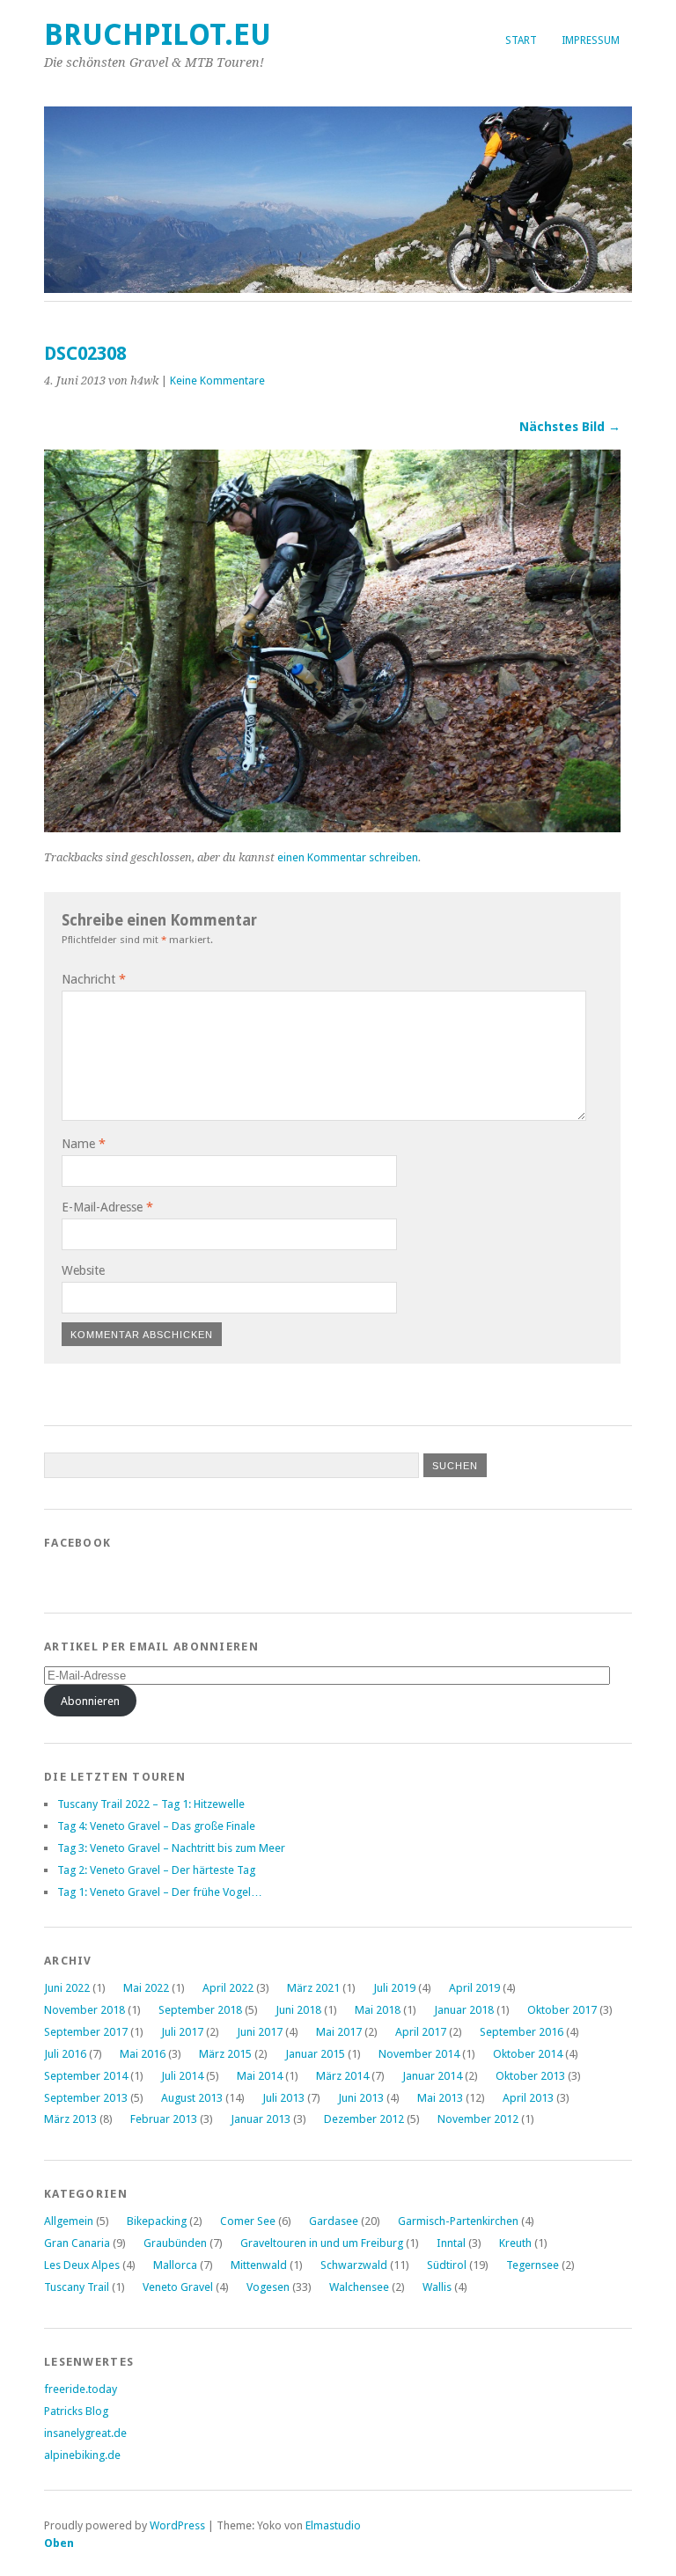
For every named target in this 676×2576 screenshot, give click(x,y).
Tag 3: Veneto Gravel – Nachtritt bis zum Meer (171, 1848)
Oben (59, 2543)
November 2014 (419, 2054)
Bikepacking (157, 2221)
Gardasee (334, 2221)
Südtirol (447, 2265)
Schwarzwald (354, 2265)
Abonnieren (90, 1701)
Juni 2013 (361, 2098)
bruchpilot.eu (158, 35)
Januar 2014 (432, 2076)
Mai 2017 (339, 2032)
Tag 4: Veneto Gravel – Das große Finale (156, 1826)
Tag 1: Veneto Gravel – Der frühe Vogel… (160, 1892)
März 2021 (313, 1988)
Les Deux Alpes (82, 2265)
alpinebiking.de (82, 2455)
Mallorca (175, 2265)
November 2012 (478, 2119)
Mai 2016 (143, 2054)
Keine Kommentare (217, 381)
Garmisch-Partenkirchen (458, 2221)
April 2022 (228, 1988)
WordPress (177, 2525)
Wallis (437, 2287)
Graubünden (175, 2243)
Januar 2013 (261, 2119)
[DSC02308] (332, 827)
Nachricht (94, 979)
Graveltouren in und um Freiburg (322, 2243)
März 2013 (70, 2119)
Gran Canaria (77, 2243)
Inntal (451, 2243)
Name (84, 1144)
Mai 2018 (378, 2010)
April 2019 (474, 1988)
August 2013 (192, 2098)
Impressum (591, 40)
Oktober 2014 (528, 2054)
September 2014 (86, 2076)
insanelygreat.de (85, 2433)
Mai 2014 (260, 2076)
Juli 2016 (65, 2054)
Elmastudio (333, 2525)
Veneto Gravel (178, 2287)
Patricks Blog (76, 2411)
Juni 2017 (260, 2032)
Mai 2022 (146, 1988)
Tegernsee (533, 2265)
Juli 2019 (394, 1988)
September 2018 (200, 2010)
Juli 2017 (182, 2032)
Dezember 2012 (364, 2119)
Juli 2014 (182, 2076)
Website (83, 1270)
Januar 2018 (464, 2010)
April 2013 (528, 2098)
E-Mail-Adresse (107, 1207)
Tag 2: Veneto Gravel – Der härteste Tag (156, 1870)
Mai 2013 (440, 2098)
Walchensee (359, 2287)
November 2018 (84, 2010)
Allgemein (69, 2221)
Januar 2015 (315, 2054)
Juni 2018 (298, 2010)
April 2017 (421, 2032)
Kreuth (515, 2243)
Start (521, 40)
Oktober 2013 (530, 2076)
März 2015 (225, 2054)
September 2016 (522, 2032)
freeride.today (81, 2389)
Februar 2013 (164, 2119)
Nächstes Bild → (570, 427)
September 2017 (86, 2032)
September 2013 (86, 2098)
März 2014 (342, 2076)
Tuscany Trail (77, 2287)
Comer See (248, 2221)
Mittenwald (259, 2265)
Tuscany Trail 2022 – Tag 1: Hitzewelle (151, 1804)
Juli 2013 (283, 2098)
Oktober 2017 (562, 2010)
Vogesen (268, 2287)
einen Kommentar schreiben (348, 857)
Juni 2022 (67, 1988)
